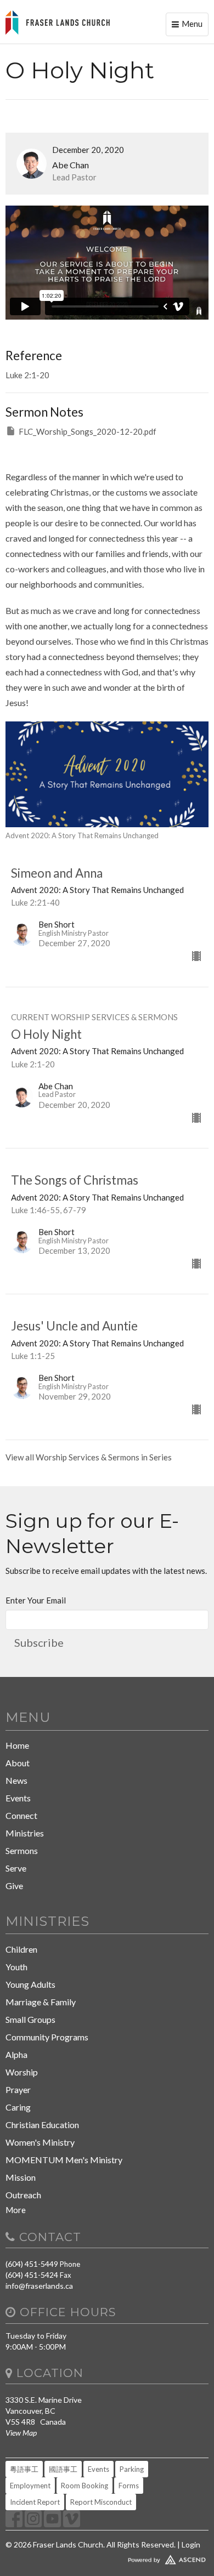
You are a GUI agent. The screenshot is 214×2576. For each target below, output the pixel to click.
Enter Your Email (36, 1600)
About (18, 1763)
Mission (21, 2177)
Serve (16, 1868)
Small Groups (30, 2019)
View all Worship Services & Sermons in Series (89, 1457)
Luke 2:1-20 (27, 375)
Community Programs (47, 2037)
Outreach (23, 2195)
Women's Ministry (40, 2142)
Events (18, 1798)
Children (21, 1949)
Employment (30, 2486)
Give (14, 1886)
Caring (18, 2107)
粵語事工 (24, 2469)
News (16, 1780)
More (16, 2210)
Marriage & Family (41, 2002)
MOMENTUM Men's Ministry (64, 2160)
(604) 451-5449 (32, 2264)
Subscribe (39, 1642)
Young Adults (30, 1984)
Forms (129, 2486)
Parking (132, 2469)
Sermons (22, 1850)
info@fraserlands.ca (39, 2286)
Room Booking (85, 2486)
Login (191, 2544)
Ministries (25, 1833)
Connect (21, 1815)
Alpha (16, 2054)
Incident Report (35, 2502)
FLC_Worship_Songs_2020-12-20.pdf (88, 431)
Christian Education (42, 2125)
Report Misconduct (101, 2502)
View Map (21, 2433)
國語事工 (63, 2469)
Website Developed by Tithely (107, 2557)
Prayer (18, 2089)
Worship (22, 2072)
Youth (16, 1967)
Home (17, 1745)
